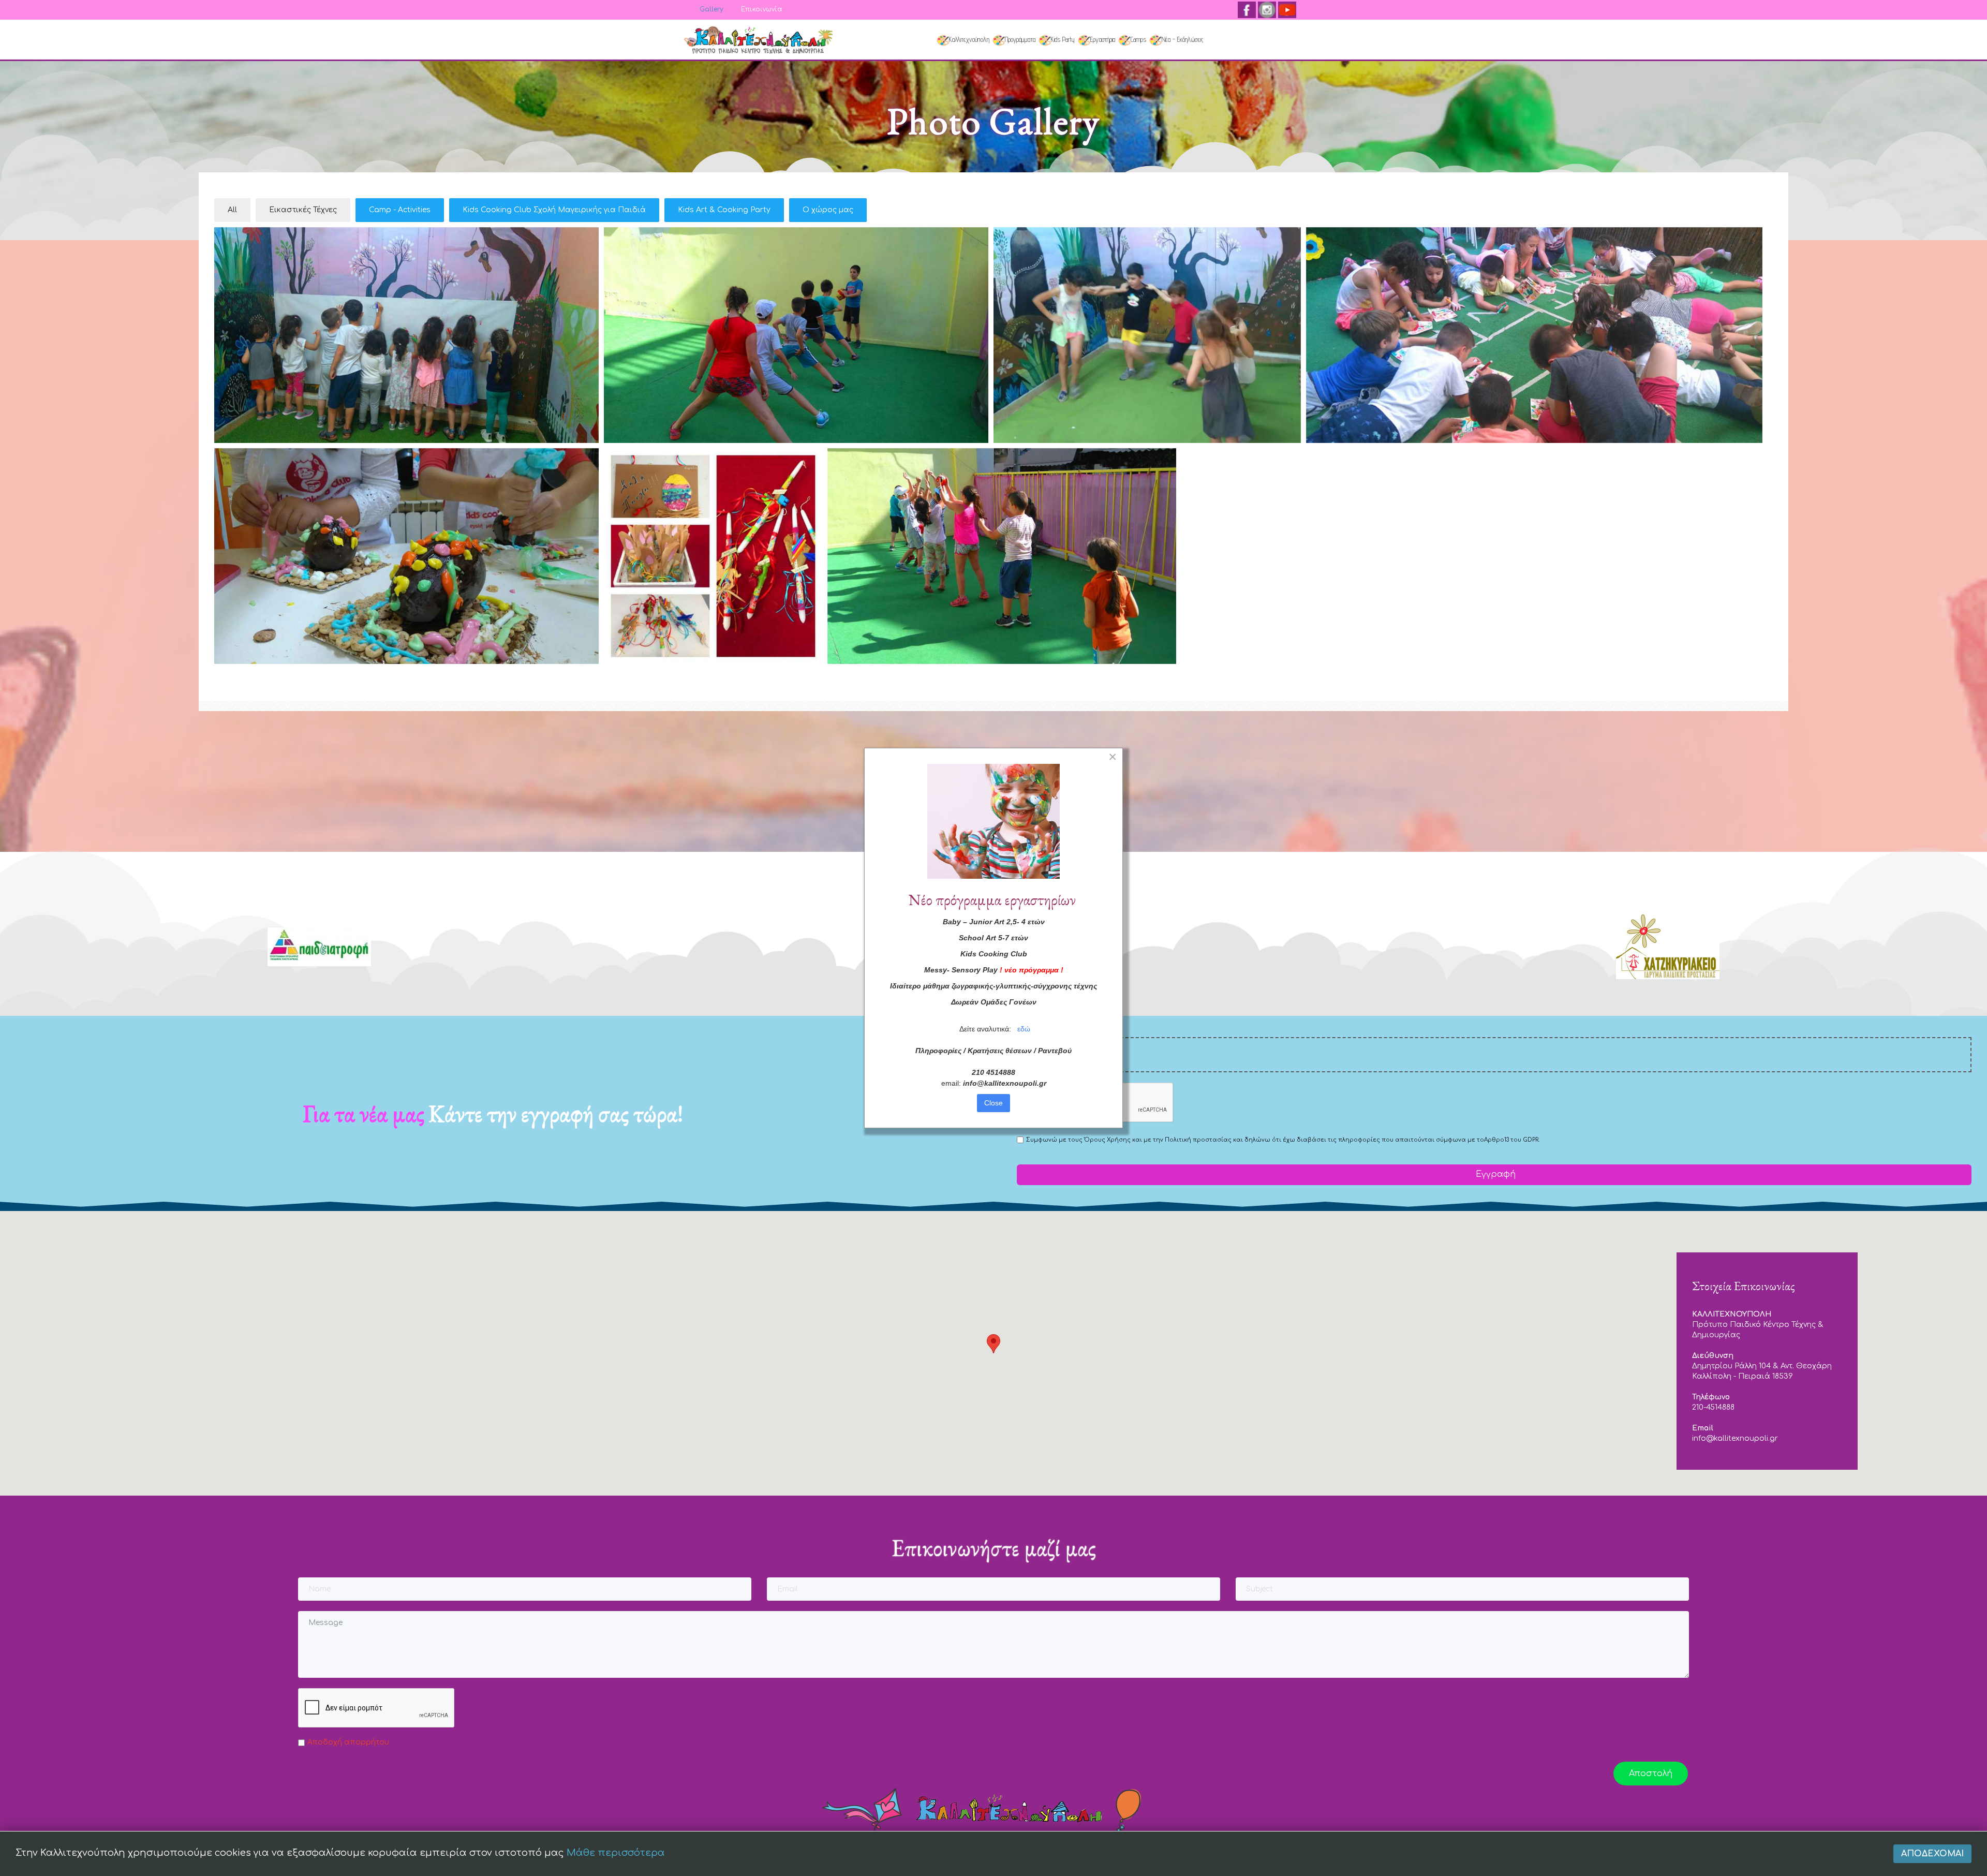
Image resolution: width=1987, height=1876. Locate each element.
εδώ (1024, 1029)
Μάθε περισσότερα (616, 1853)
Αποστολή (1651, 1774)
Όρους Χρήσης (1107, 1140)
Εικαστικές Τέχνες (303, 210)
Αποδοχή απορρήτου (348, 1742)
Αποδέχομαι (1932, 1854)
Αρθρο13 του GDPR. (1512, 1140)
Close (993, 1103)
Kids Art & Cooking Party (724, 210)
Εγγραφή (1494, 1174)
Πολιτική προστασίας (1198, 1140)
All (232, 210)
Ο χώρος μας (828, 210)
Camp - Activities (400, 210)
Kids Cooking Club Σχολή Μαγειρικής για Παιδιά (554, 210)
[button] (993, 1344)
